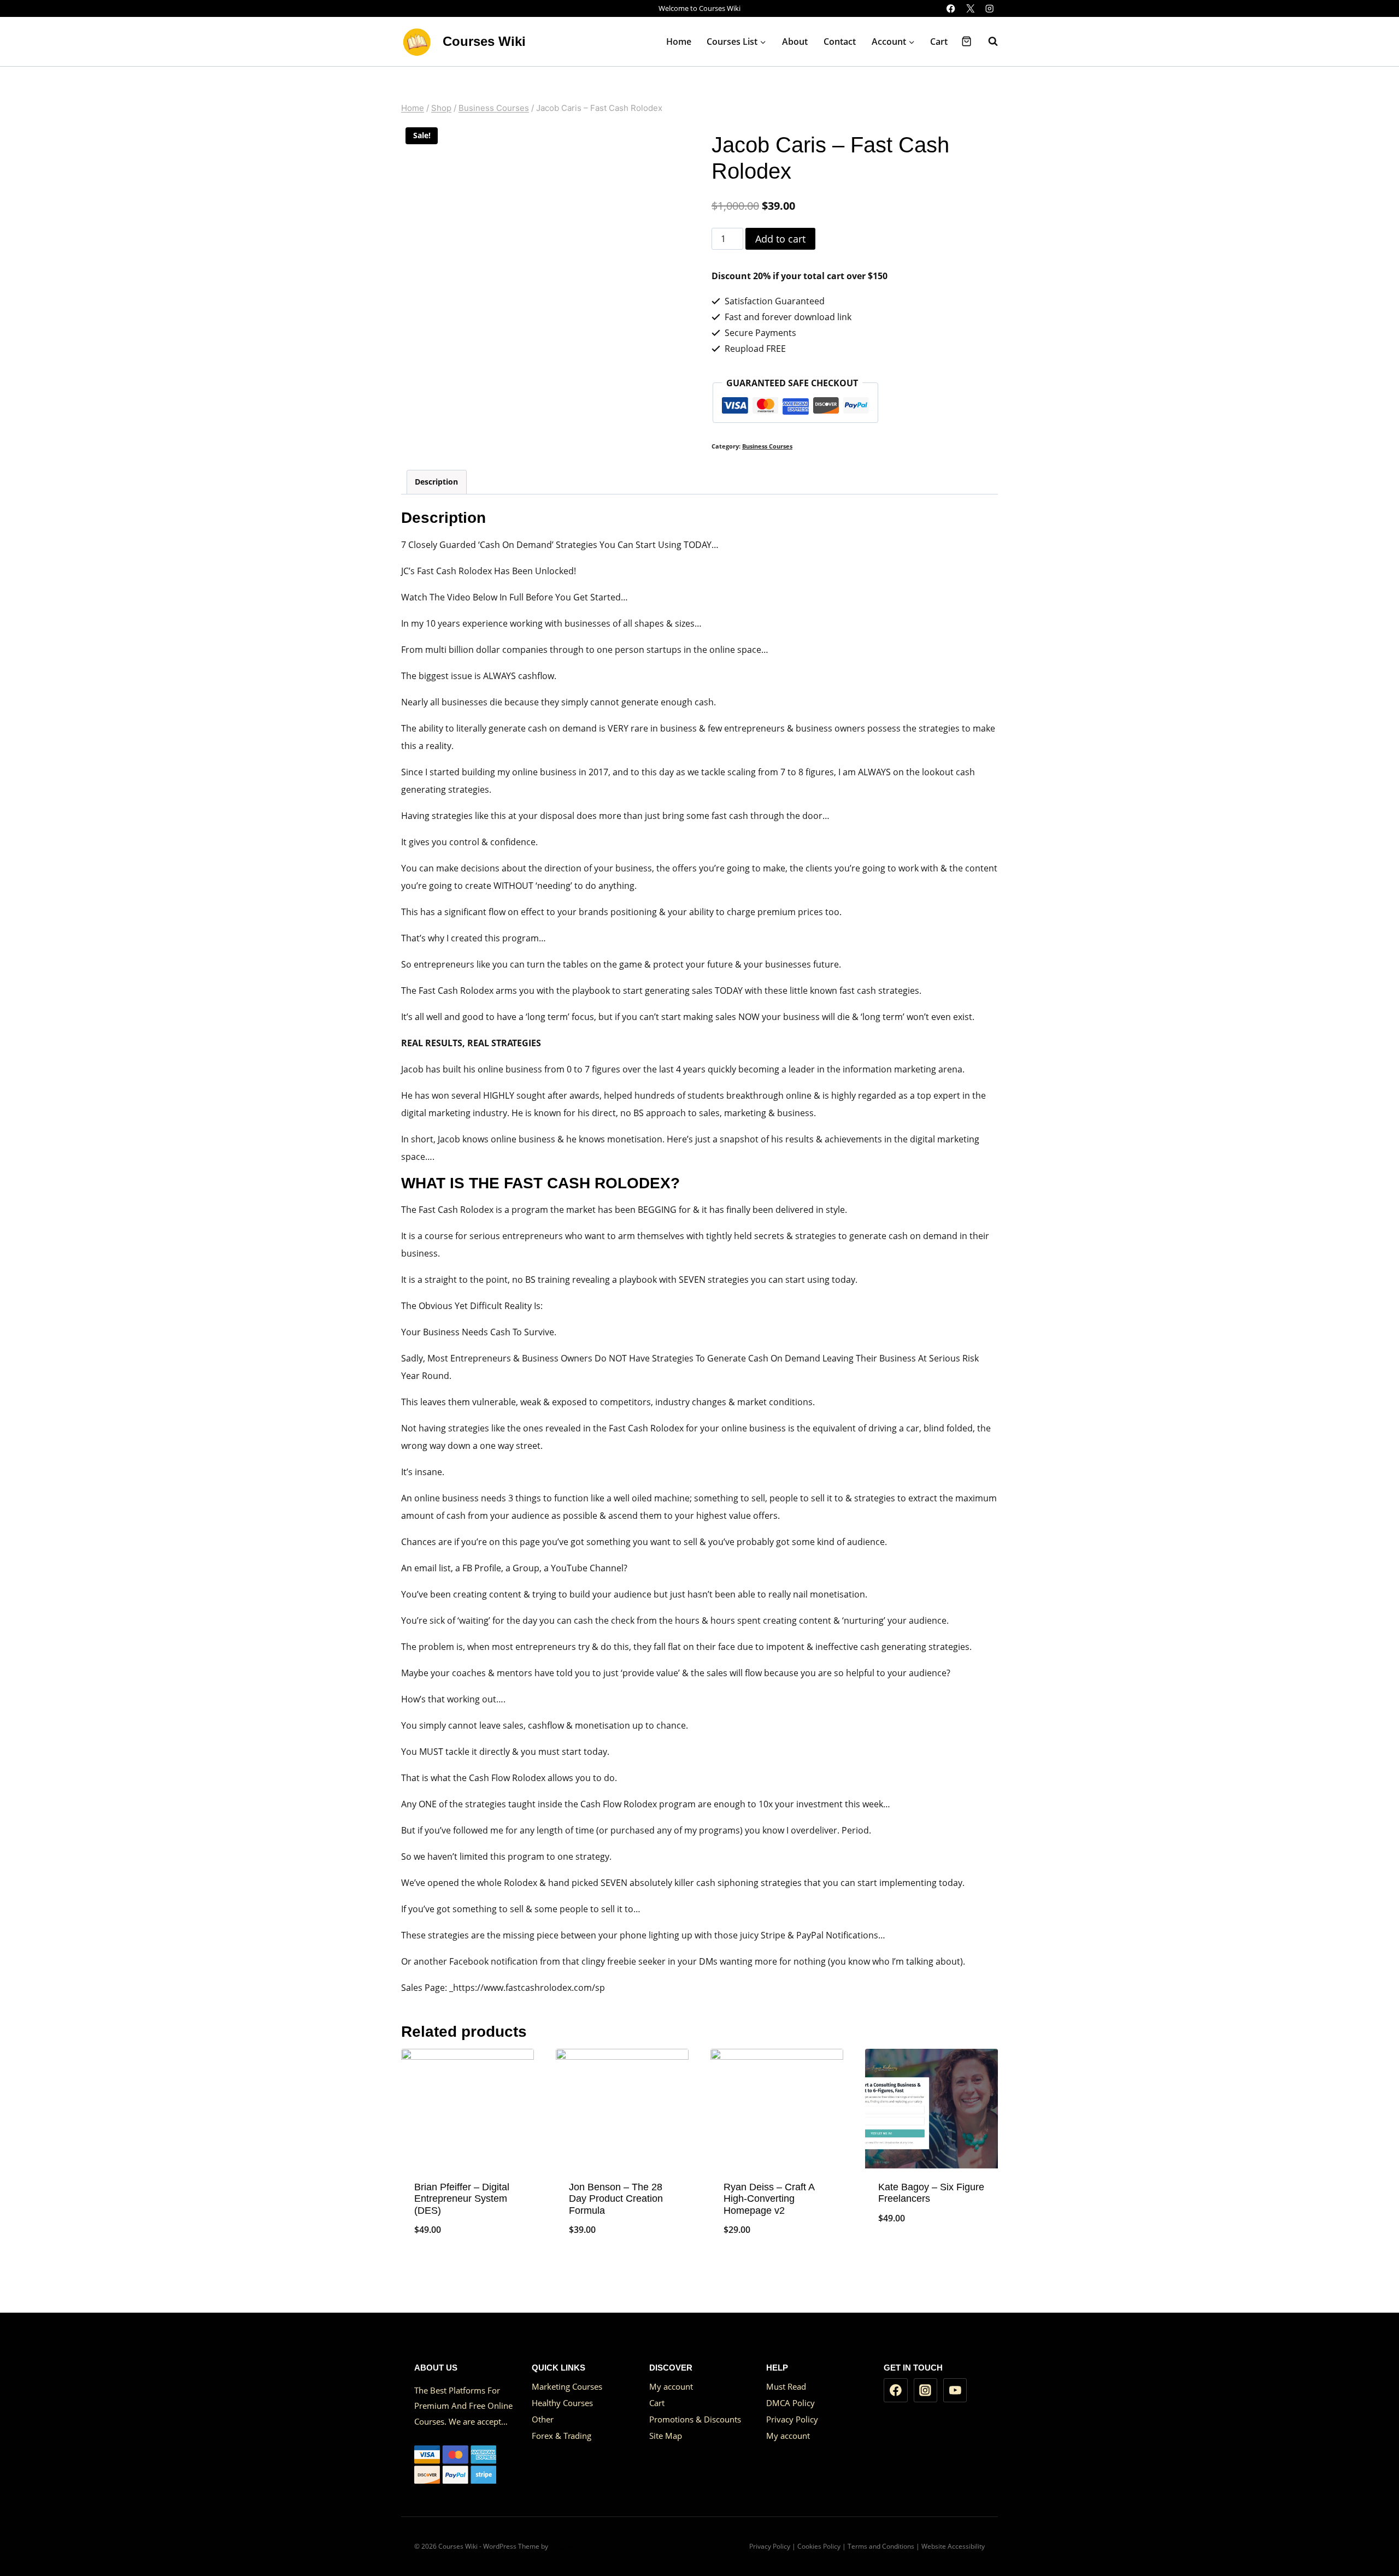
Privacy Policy (792, 2419)
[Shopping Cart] (966, 41)
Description (436, 482)
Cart (939, 42)
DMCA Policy (790, 2403)
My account (671, 2386)
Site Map (666, 2436)
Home (679, 42)
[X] (970, 8)
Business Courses (767, 446)
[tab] (437, 482)
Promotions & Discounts (695, 2419)
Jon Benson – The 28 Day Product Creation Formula (616, 2199)
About (795, 42)
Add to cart (780, 239)
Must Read (786, 2386)
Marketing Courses (567, 2386)
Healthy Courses (562, 2403)
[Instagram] (989, 8)
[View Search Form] (987, 42)
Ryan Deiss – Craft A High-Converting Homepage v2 (769, 2199)
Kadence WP (569, 2546)
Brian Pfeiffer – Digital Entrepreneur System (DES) (462, 2199)
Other (543, 2419)
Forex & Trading (562, 2436)
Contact (840, 42)
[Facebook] (951, 8)
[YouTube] (955, 2390)
